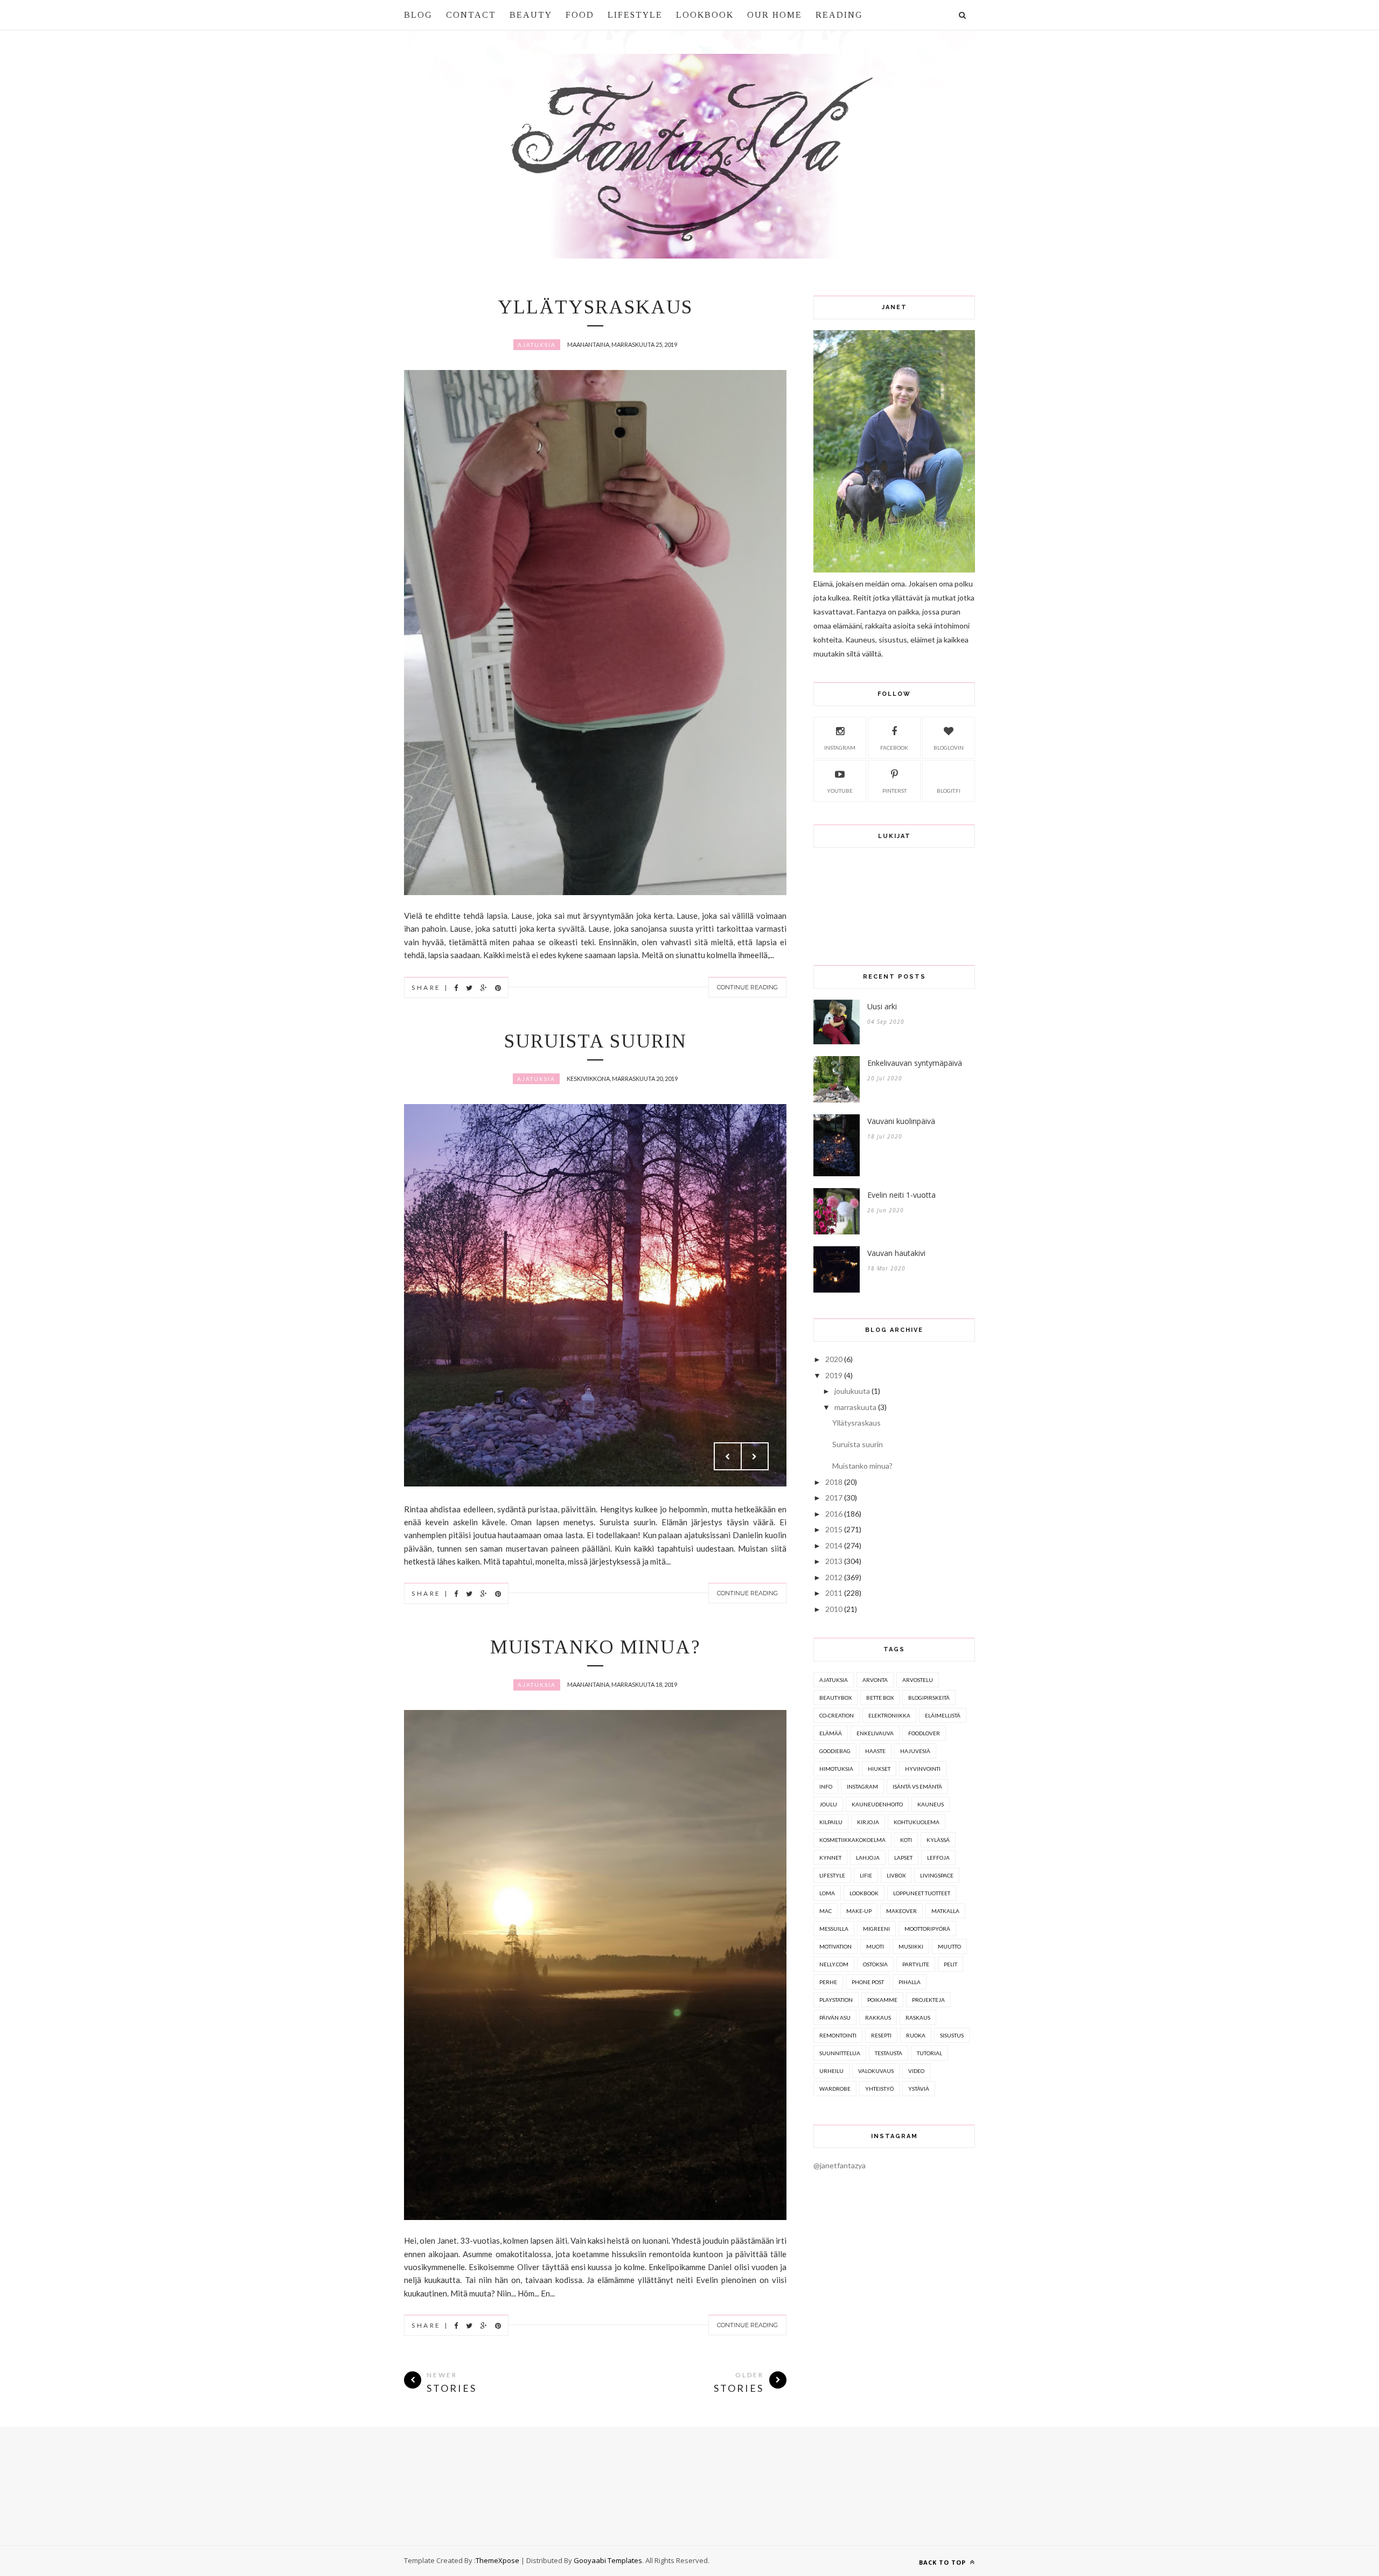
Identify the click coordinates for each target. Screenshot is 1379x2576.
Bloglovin (949, 748)
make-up (859, 1911)
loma (827, 1893)
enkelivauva (875, 1733)
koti (906, 1840)
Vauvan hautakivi (896, 1253)
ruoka (916, 2035)
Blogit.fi (949, 791)
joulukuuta (852, 1391)
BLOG (418, 15)
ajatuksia (537, 345)
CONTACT (471, 15)
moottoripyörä (927, 1929)
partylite (916, 1964)
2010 (834, 1609)
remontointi (838, 2035)
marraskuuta (855, 1407)
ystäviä (919, 2089)
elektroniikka (889, 1715)
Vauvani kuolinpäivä (901, 1121)
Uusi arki (882, 1006)
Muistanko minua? (596, 1647)
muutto (949, 1946)
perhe (828, 1982)
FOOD (580, 15)
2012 (834, 1577)
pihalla (910, 1982)
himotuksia (836, 1769)
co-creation (837, 1715)
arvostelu (918, 1680)
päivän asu (835, 2017)
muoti (875, 1946)
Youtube (840, 791)
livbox (896, 1875)
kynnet (830, 1858)
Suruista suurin (596, 1041)
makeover (901, 1911)
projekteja (928, 2000)
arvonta (875, 1680)
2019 (834, 1375)
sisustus (952, 2035)
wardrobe (835, 2089)
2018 (834, 1482)
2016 (834, 1514)
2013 (834, 1561)
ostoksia (875, 1964)
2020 (834, 1359)
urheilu (831, 2071)
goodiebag (835, 1751)
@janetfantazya (840, 2165)
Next (755, 1456)
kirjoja (868, 1822)
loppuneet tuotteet (922, 1893)
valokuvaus (876, 2071)
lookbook (864, 1893)
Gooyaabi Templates (608, 2560)
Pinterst (894, 791)
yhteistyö (879, 2089)
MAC (826, 1911)
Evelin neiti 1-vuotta (901, 1195)
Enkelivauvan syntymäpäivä (915, 1063)
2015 (834, 1529)
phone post (868, 1982)
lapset (903, 1858)
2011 (834, 1593)
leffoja (938, 1858)
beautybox (835, 1698)
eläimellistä (943, 1715)
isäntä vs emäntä (917, 1786)
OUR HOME (775, 15)
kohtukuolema (917, 1822)
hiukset (879, 1769)
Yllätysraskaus (595, 307)
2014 (834, 1545)
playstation (836, 2000)
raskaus (918, 2017)
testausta (889, 2053)
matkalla (945, 1911)
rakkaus (878, 2017)
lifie (866, 1875)
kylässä (938, 1840)
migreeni (876, 1929)
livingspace (937, 1875)
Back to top (943, 2562)
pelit (950, 1964)
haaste (875, 1751)
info (826, 1786)
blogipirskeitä (929, 1698)
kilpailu (831, 1822)
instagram (862, 1786)
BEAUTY (531, 15)
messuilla (834, 1929)
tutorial (929, 2053)
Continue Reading (747, 987)
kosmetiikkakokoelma (852, 1840)
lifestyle (832, 1875)
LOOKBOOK (705, 15)
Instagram (840, 748)
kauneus (931, 1804)
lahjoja (868, 1858)
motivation (835, 1946)
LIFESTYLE (635, 15)
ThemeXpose (497, 2560)
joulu (828, 1804)
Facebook (894, 748)
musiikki (911, 1946)
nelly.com (834, 1964)
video (916, 2071)
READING (839, 15)
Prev (728, 1456)
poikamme (882, 2000)
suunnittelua (840, 2053)
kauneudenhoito (877, 1804)
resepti (881, 2035)
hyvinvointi (923, 1769)
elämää (831, 1733)
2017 (834, 1498)
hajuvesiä (915, 1751)
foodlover (924, 1733)
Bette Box (880, 1698)
